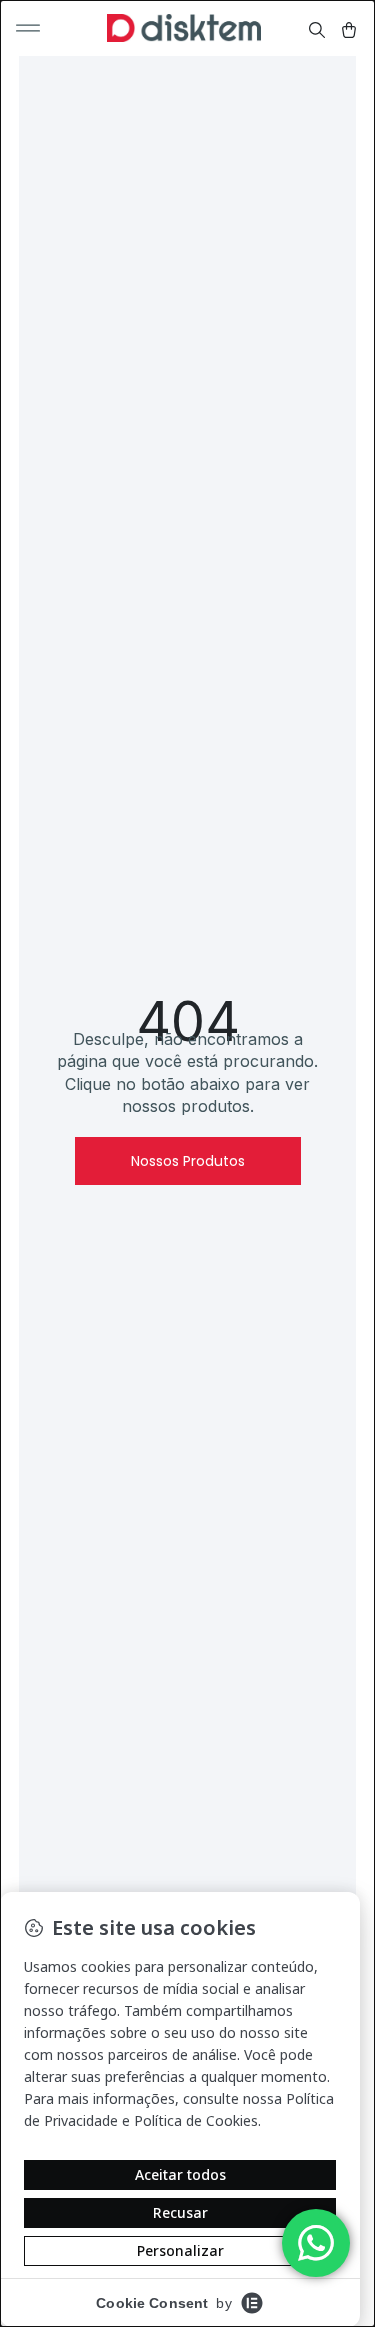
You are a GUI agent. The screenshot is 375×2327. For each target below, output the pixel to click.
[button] (28, 28)
